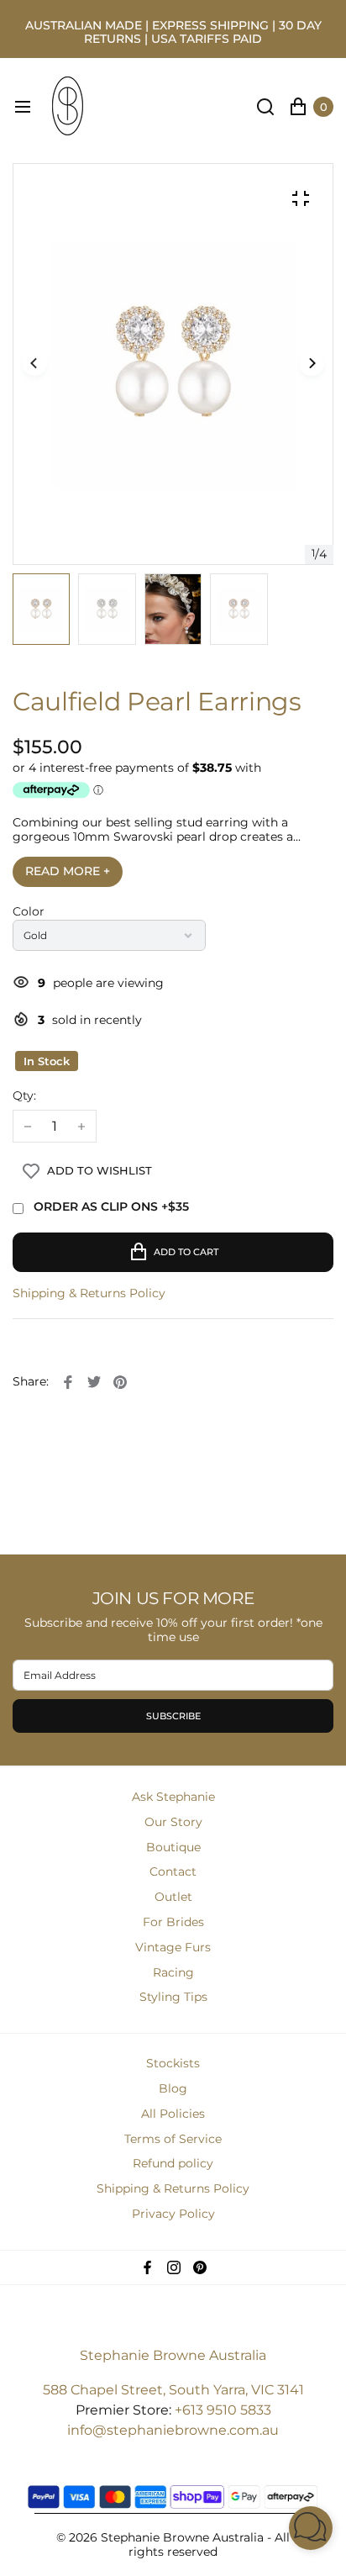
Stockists (173, 2063)
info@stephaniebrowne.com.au (173, 2430)
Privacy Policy (173, 2214)
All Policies (173, 2114)
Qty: (24, 1096)
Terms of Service (173, 2139)
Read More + (68, 871)
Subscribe (173, 1716)
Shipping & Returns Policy (89, 1293)
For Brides (173, 1922)
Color (29, 912)
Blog (173, 2088)
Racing (173, 1972)
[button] (312, 364)
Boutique (173, 1847)
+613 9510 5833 (223, 2410)
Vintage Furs (173, 1947)
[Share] (68, 1382)
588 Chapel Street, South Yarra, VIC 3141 (173, 2390)
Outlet (173, 1897)
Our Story (173, 1822)
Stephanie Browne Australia (173, 2355)
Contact (173, 1871)
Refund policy (173, 2163)
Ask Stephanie (173, 1797)
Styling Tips (173, 1997)
